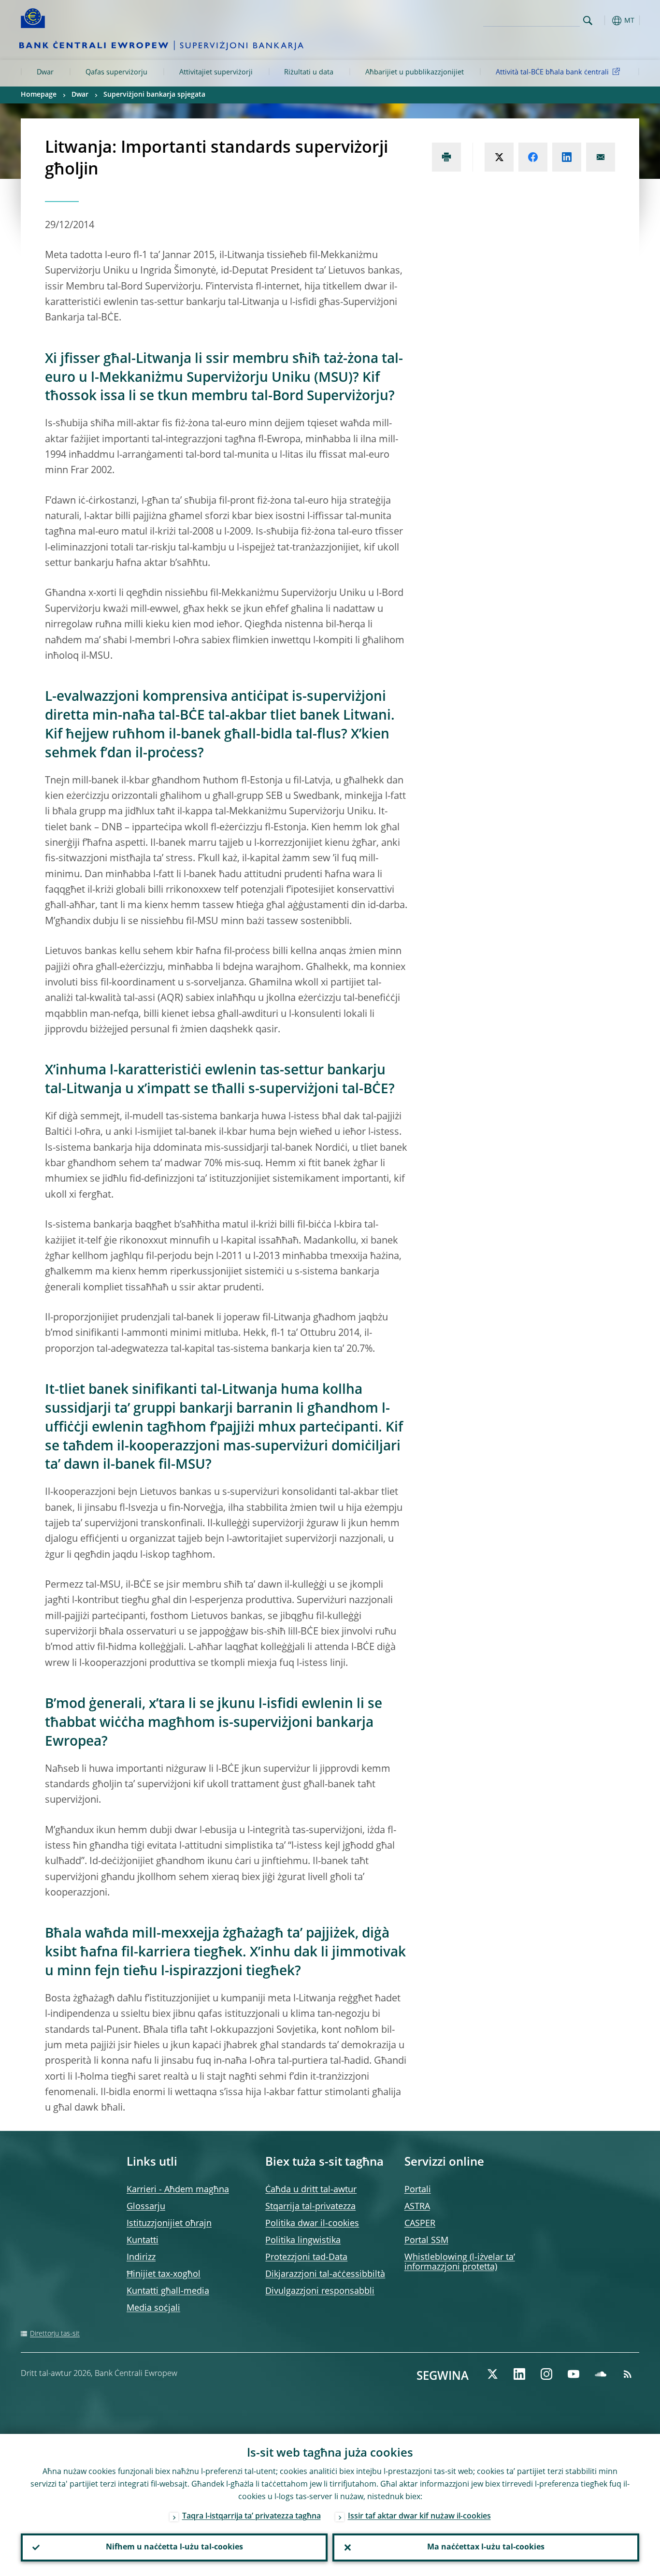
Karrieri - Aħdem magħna (178, 2190)
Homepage (39, 95)
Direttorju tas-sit (55, 2334)
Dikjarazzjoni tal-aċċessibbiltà (325, 2274)
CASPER (420, 2224)
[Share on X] (499, 157)
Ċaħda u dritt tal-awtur (311, 2190)
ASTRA (417, 2207)
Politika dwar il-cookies (312, 2224)
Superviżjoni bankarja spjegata (154, 95)
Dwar (45, 72)
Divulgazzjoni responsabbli (320, 2291)
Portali (418, 2190)
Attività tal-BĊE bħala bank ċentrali (552, 72)
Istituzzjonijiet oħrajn (169, 2224)
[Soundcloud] (601, 2374)
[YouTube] (574, 2374)
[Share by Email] (601, 157)
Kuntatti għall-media (168, 2291)
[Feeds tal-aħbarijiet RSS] (628, 2374)
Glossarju (146, 2207)
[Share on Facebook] (533, 157)
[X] (492, 2374)
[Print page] (446, 157)
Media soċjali (153, 2308)
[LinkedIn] (519, 2374)
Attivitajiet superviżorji (216, 72)
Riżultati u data (309, 72)
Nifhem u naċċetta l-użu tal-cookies (174, 2547)
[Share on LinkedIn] (567, 157)
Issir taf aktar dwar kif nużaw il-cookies (419, 2517)
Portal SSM (426, 2241)
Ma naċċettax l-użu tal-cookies (486, 2547)
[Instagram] (546, 2374)
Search (588, 21)
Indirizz (141, 2258)
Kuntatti (143, 2241)
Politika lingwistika (303, 2241)
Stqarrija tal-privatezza (310, 2207)
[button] (605, 21)
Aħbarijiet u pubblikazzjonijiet (415, 72)
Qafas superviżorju (116, 72)
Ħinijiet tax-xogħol (164, 2274)
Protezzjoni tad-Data (306, 2258)
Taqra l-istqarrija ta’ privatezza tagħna (251, 2517)
